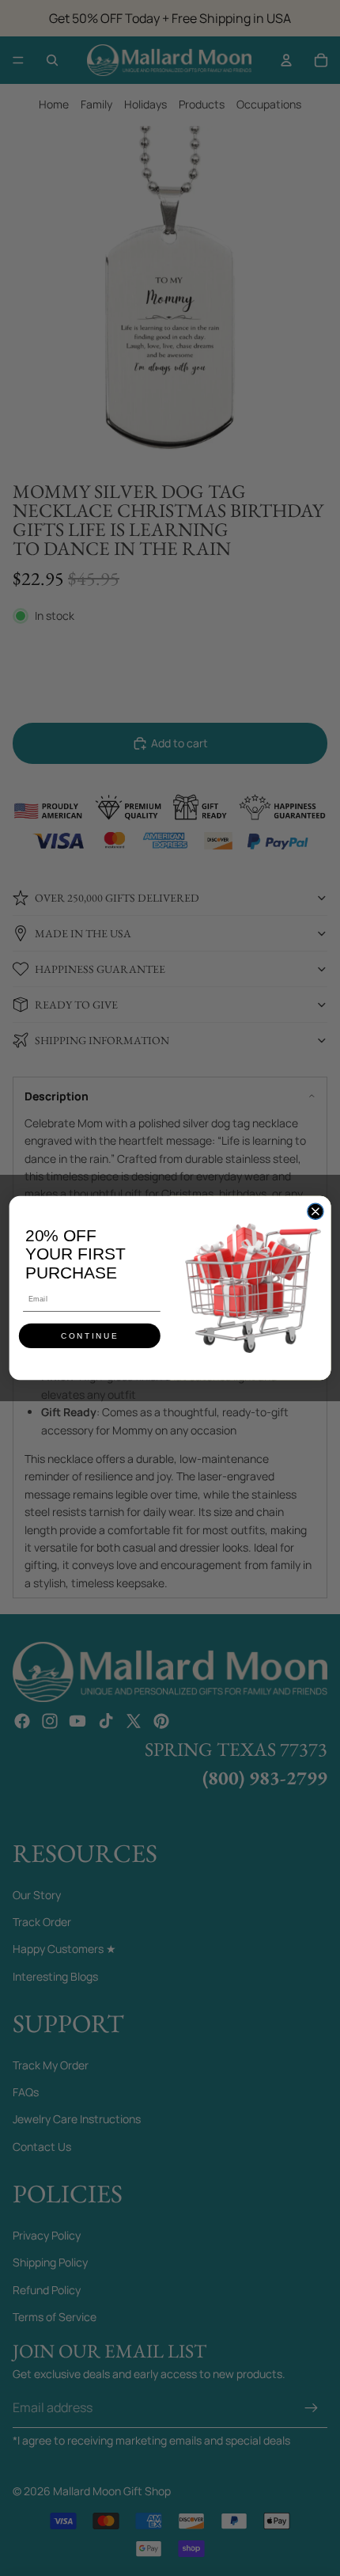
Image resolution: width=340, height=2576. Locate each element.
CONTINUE (90, 1336)
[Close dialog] (315, 1211)
